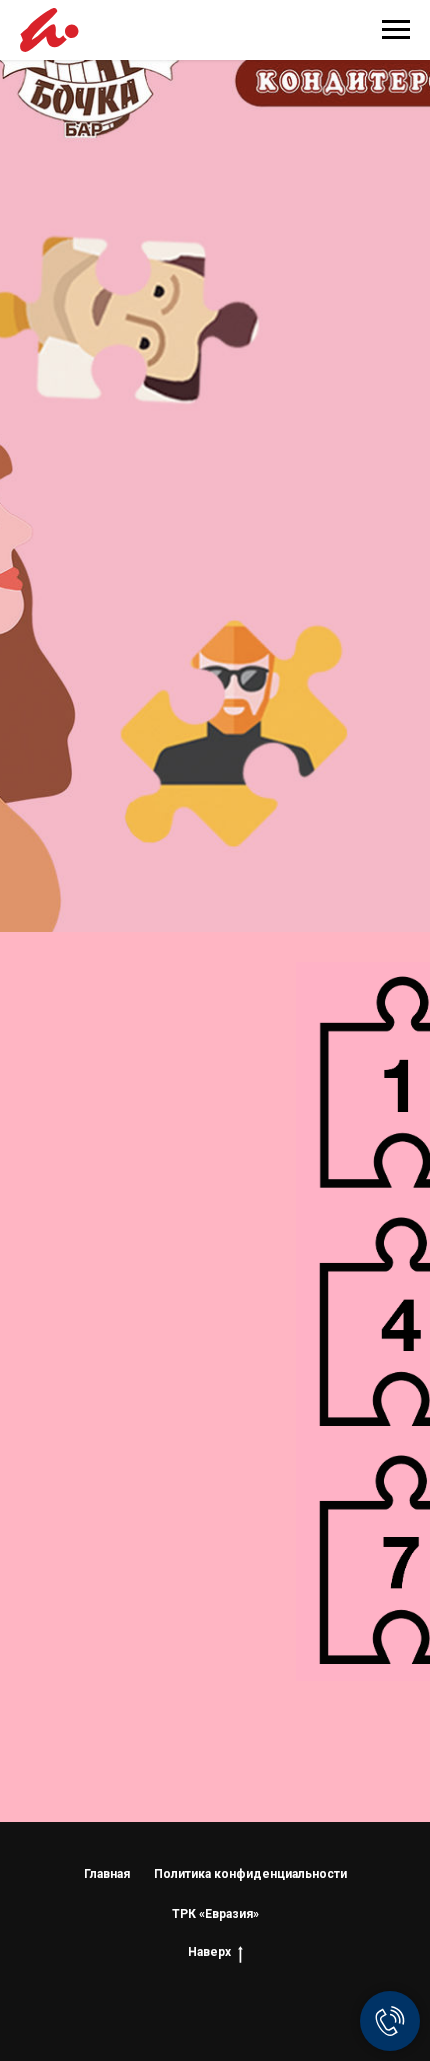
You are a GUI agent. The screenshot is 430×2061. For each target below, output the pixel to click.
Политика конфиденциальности (250, 1874)
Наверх (209, 1952)
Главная (107, 1874)
